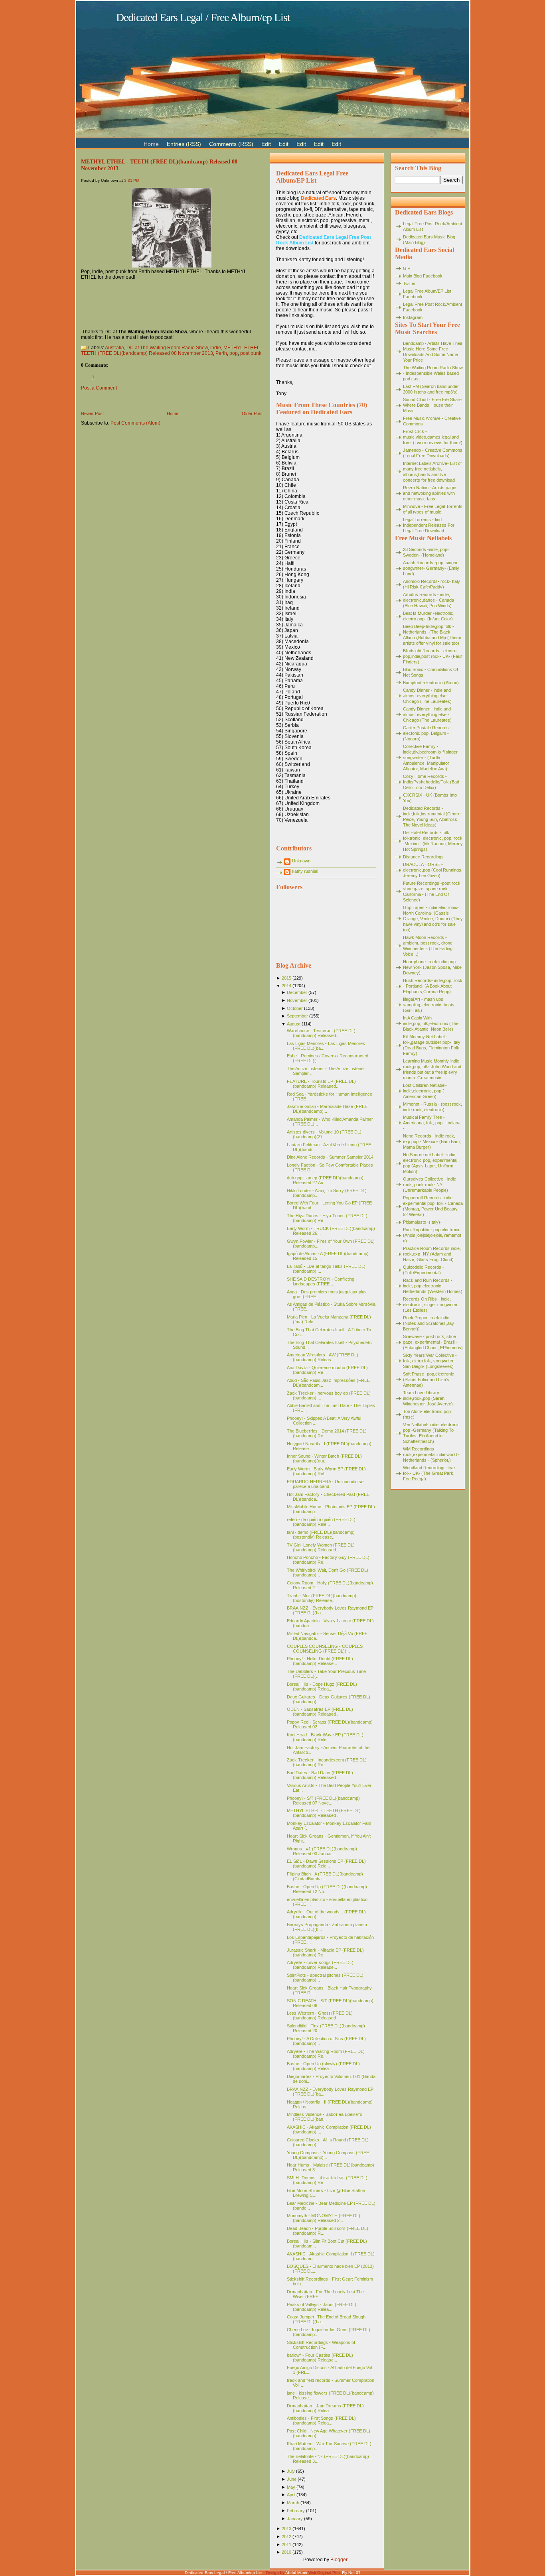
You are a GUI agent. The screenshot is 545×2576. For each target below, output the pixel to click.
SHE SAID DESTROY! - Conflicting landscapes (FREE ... (321, 1281)
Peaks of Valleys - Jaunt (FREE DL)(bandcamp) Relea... (322, 2307)
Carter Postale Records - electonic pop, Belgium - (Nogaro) (427, 733)
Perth (221, 353)
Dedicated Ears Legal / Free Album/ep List (203, 17)
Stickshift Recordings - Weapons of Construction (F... (321, 2345)
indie (216, 348)
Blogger (339, 2560)
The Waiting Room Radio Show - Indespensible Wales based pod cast (433, 373)
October (295, 1008)
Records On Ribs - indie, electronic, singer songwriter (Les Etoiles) (430, 1305)
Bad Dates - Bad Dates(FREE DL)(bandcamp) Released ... (320, 1775)
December (297, 992)
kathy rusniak (305, 871)
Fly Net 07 (351, 2573)
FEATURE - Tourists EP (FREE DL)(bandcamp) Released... (321, 1084)
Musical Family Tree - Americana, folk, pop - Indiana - (432, 1123)
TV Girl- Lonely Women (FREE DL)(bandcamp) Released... (321, 1547)
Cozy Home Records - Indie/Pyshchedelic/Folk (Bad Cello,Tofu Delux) (431, 782)
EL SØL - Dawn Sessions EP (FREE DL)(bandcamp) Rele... (326, 1864)
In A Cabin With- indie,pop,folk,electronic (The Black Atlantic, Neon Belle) (431, 1023)
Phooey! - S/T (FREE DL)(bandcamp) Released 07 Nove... (323, 1801)
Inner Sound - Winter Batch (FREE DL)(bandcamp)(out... (324, 1458)
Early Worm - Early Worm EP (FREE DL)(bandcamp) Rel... (326, 1471)
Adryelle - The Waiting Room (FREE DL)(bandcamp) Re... (326, 2054)
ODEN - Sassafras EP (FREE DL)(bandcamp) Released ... (320, 1712)
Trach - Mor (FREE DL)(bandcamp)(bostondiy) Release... (322, 1598)
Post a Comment (99, 388)
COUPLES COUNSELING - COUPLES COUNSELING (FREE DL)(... (325, 1649)
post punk (251, 353)
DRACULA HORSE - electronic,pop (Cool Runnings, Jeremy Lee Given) (433, 870)
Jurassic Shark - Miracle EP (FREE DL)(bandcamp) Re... (325, 1952)
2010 (286, 2552)
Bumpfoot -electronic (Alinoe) (431, 683)
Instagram (413, 317)
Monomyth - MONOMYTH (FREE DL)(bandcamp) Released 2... (324, 2218)
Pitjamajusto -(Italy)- (422, 1222)
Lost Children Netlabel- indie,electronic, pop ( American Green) (425, 1091)
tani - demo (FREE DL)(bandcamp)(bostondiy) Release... (321, 1535)
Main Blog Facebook (423, 276)
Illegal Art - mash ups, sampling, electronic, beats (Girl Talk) (429, 1005)
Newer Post (92, 413)
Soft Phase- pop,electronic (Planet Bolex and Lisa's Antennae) (428, 1380)
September (297, 1016)
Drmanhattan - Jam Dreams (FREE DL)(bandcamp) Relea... (325, 2408)
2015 (286, 978)
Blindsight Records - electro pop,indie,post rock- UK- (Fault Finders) (433, 656)
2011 (286, 2545)
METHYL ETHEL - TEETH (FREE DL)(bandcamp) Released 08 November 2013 (172, 350)
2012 (286, 2537)
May (291, 2487)
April (291, 2495)
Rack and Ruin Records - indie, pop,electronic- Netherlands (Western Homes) (433, 1286)
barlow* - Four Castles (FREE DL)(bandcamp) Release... (320, 2358)
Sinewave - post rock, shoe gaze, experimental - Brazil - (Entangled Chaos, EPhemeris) (433, 1342)
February (296, 2511)
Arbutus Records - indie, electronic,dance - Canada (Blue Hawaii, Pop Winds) (428, 600)
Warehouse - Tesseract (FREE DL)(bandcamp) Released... (321, 1033)
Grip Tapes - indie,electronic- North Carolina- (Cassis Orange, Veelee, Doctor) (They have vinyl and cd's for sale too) (433, 919)
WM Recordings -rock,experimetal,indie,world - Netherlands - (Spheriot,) (431, 1454)
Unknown (301, 861)
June (292, 2479)
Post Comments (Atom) (135, 423)
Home (173, 413)
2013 (286, 2529)
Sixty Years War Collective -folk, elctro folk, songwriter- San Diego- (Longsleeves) (430, 1361)
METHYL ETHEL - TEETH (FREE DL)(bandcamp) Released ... (324, 1813)
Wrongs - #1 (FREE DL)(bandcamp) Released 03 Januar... (322, 1851)
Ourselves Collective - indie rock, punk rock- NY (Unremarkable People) (429, 1185)
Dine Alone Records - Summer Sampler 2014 (330, 1157)
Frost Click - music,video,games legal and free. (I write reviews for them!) (433, 437)
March (293, 2503)
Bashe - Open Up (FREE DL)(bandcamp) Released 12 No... (327, 1889)
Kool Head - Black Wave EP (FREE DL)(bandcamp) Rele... (325, 1737)
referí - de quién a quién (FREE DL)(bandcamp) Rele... (321, 1522)
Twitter (409, 283)
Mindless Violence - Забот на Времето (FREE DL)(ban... (325, 2117)
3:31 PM (132, 180)
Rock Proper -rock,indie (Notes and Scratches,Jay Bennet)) (428, 1323)
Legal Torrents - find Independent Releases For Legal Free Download (429, 525)
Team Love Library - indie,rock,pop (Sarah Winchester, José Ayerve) (428, 1398)
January (295, 2519)
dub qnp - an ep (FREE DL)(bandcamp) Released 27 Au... (325, 1180)
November (297, 1000)
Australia (115, 348)
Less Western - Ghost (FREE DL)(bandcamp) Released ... (320, 2015)
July (291, 2471)
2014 (286, 986)
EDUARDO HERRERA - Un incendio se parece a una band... (325, 1484)
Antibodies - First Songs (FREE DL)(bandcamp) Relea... (321, 2421)
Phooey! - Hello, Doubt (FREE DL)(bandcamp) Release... (320, 1661)
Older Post (252, 413)
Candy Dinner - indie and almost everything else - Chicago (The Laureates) (427, 696)
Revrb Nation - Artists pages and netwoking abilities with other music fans (430, 493)
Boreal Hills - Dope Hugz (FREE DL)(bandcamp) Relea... (322, 1687)
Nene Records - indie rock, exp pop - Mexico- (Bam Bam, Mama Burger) (432, 1141)
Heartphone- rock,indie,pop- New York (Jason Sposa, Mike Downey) (432, 967)
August (294, 1024)
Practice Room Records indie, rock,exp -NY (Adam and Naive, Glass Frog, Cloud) (432, 1254)
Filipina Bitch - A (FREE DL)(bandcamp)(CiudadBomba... (325, 1876)
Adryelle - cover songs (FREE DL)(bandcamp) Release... (320, 1965)
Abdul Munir (296, 2573)
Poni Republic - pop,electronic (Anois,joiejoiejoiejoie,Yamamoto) (432, 1235)
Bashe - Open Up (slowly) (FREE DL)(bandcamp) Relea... (323, 2066)
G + (407, 268)
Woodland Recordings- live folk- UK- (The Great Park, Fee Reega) (429, 1473)
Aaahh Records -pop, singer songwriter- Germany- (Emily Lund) (431, 568)
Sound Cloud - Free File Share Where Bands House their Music (432, 405)
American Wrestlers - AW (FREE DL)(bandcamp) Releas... (323, 1357)
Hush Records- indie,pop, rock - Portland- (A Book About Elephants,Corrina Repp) (433, 986)
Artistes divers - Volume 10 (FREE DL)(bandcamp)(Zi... (324, 1134)
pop (234, 353)
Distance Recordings (423, 857)
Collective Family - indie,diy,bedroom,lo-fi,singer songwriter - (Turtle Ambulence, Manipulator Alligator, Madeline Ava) (430, 758)
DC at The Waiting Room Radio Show (167, 348)
